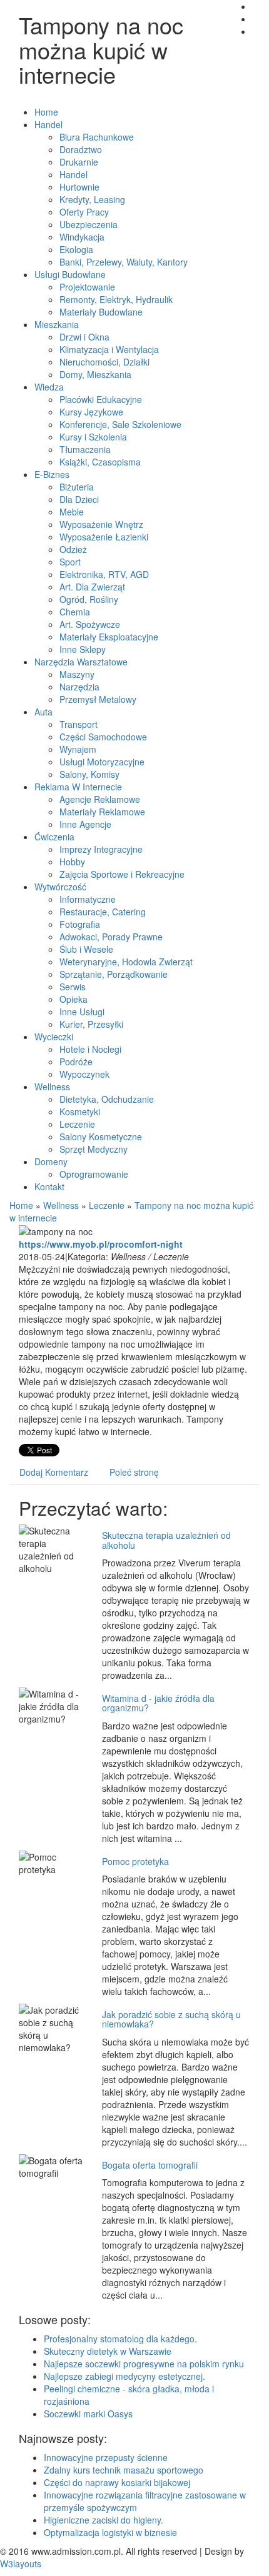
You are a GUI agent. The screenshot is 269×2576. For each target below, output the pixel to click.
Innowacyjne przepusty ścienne (106, 2457)
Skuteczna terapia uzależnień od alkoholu (166, 1540)
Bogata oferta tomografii (150, 2165)
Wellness (61, 1205)
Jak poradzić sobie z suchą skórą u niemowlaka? (171, 2019)
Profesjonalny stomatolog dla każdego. (120, 2339)
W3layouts (21, 2564)
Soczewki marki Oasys (88, 2414)
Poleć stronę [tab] (134, 1472)
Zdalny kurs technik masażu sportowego (124, 2470)
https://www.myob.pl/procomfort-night (101, 1244)
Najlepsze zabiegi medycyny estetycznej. (124, 2376)
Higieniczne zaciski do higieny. (104, 2520)
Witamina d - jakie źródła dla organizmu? (158, 1703)
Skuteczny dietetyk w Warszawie (108, 2351)
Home (21, 1205)
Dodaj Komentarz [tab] (54, 1472)
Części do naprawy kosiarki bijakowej (117, 2482)
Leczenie (107, 1205)
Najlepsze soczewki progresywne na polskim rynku (144, 2364)
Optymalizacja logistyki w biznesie (110, 2532)
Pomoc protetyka (135, 1861)
